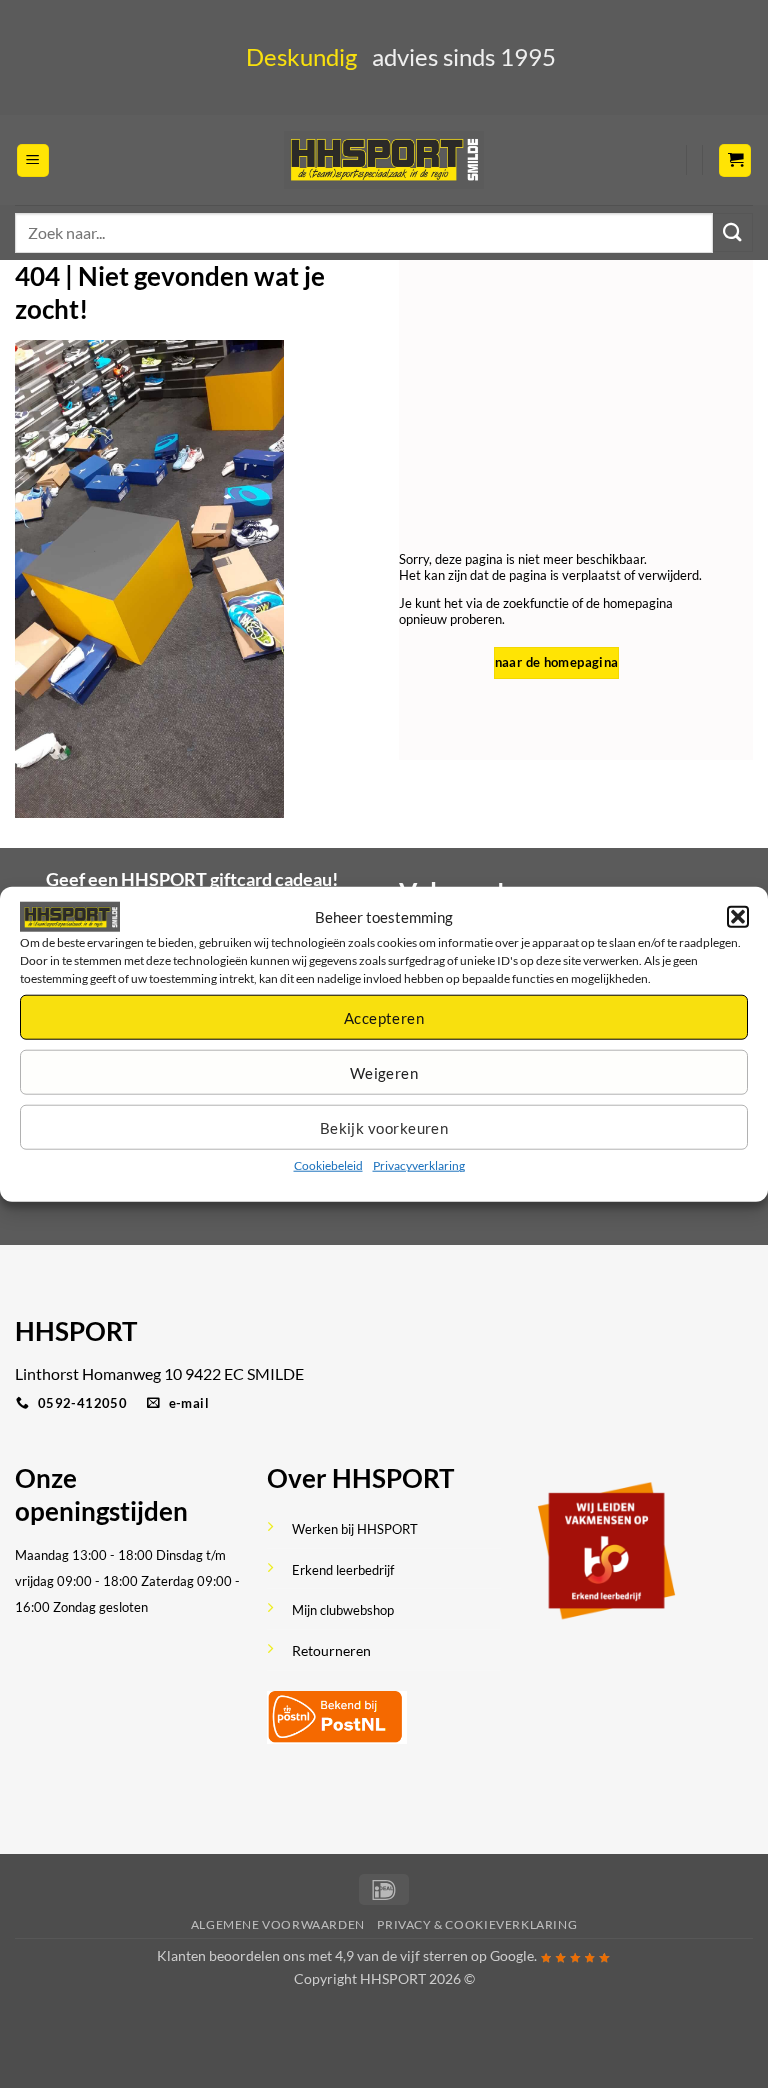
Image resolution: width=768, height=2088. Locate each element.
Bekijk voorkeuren (384, 1128)
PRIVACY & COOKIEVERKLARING (477, 1924)
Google (512, 1955)
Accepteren (384, 1018)
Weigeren (384, 1073)
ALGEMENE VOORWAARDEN (278, 1924)
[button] (738, 917)
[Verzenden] (733, 232)
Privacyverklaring (419, 1165)
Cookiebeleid (328, 1165)
